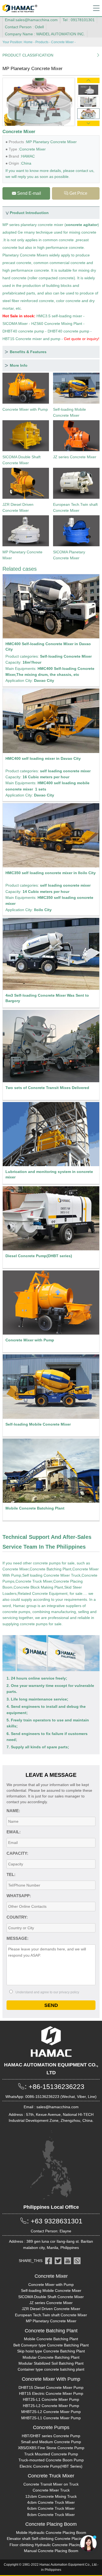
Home (28, 42)
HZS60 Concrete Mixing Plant (57, 324)
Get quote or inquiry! (82, 339)
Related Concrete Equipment (43, 1593)
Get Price (76, 193)
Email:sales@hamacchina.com (31, 20)
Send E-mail (26, 193)
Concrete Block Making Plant (38, 1587)
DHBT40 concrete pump (23, 331)
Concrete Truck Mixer (34, 1581)
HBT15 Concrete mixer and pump (31, 339)
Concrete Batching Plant (50, 1569)
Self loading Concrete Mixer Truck (51, 1575)
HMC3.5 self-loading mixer (59, 316)
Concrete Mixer (62, 42)
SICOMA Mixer (15, 324)
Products (42, 42)
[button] (88, 80)
